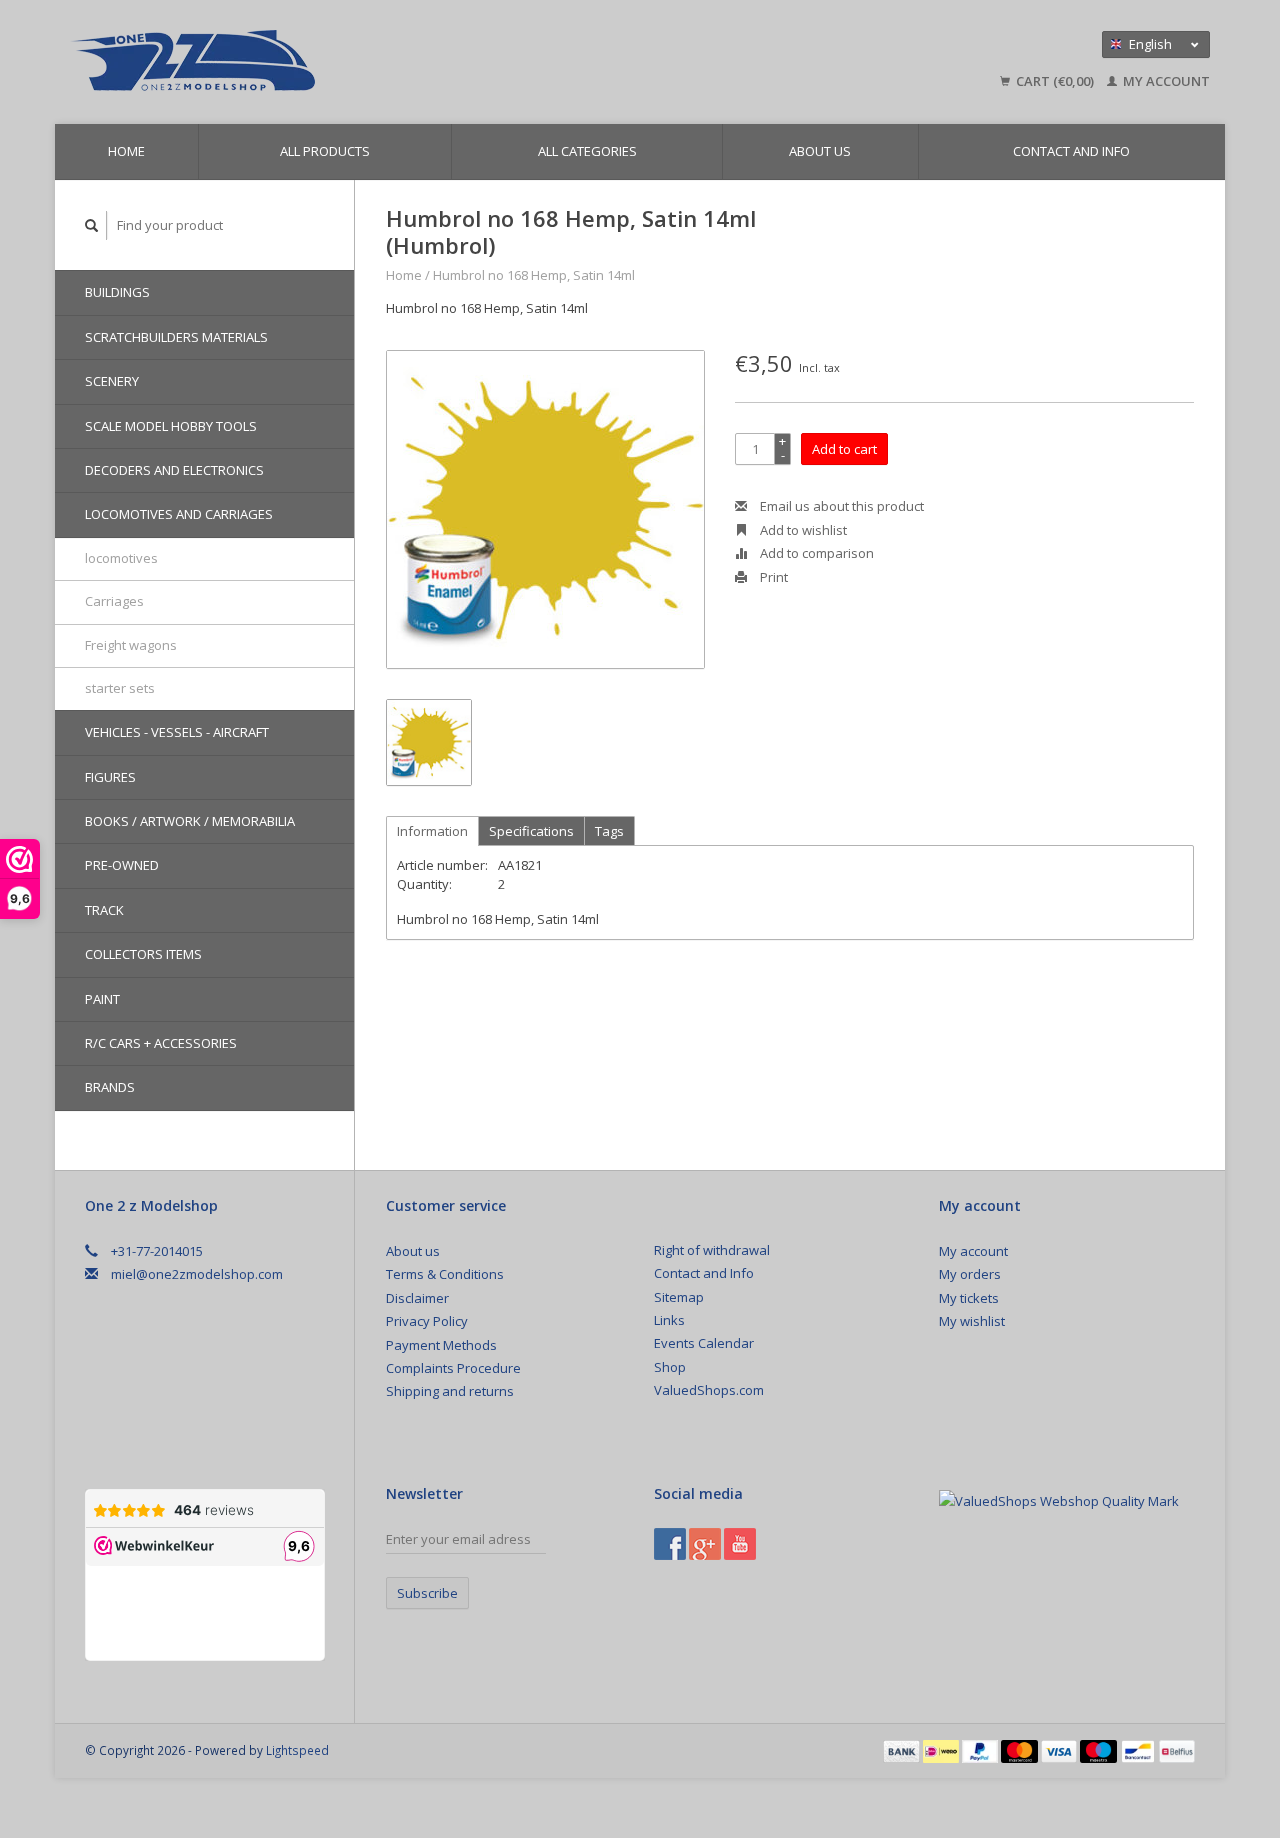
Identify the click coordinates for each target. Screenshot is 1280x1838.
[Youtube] (740, 1544)
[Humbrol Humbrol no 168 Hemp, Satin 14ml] (545, 509)
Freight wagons (131, 645)
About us (820, 151)
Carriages (114, 601)
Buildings (117, 292)
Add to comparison (815, 553)
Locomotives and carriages (179, 514)
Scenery (112, 381)
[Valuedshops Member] (1059, 1501)
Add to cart (844, 449)
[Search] (92, 225)
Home (126, 151)
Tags (609, 831)
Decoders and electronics (174, 470)
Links (669, 1320)
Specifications (531, 831)
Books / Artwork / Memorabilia (190, 821)
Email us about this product (840, 506)
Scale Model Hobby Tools (171, 426)
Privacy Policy (427, 1321)
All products (325, 151)
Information (432, 831)
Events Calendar (704, 1343)
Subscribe (427, 1593)
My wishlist (972, 1321)
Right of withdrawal (712, 1250)
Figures (110, 777)
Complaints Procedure (453, 1368)
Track (104, 910)
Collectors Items (143, 954)
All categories (587, 151)
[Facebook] (670, 1544)
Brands (110, 1087)
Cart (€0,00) (1055, 81)
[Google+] (705, 1544)
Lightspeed (297, 1750)
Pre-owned (122, 865)
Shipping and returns (450, 1391)
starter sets (120, 688)
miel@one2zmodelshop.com (197, 1274)
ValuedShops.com (709, 1390)
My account (1165, 81)
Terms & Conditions (445, 1274)
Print (772, 577)
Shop (670, 1367)
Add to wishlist (802, 530)
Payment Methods (441, 1345)
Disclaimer (417, 1298)
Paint (102, 999)
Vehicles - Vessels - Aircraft (177, 732)
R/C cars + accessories (161, 1043)
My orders (970, 1274)
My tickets (969, 1298)
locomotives (121, 558)
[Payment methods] (903, 1750)
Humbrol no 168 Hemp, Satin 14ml (534, 275)
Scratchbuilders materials (176, 337)
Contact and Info (1071, 151)
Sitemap (679, 1297)
